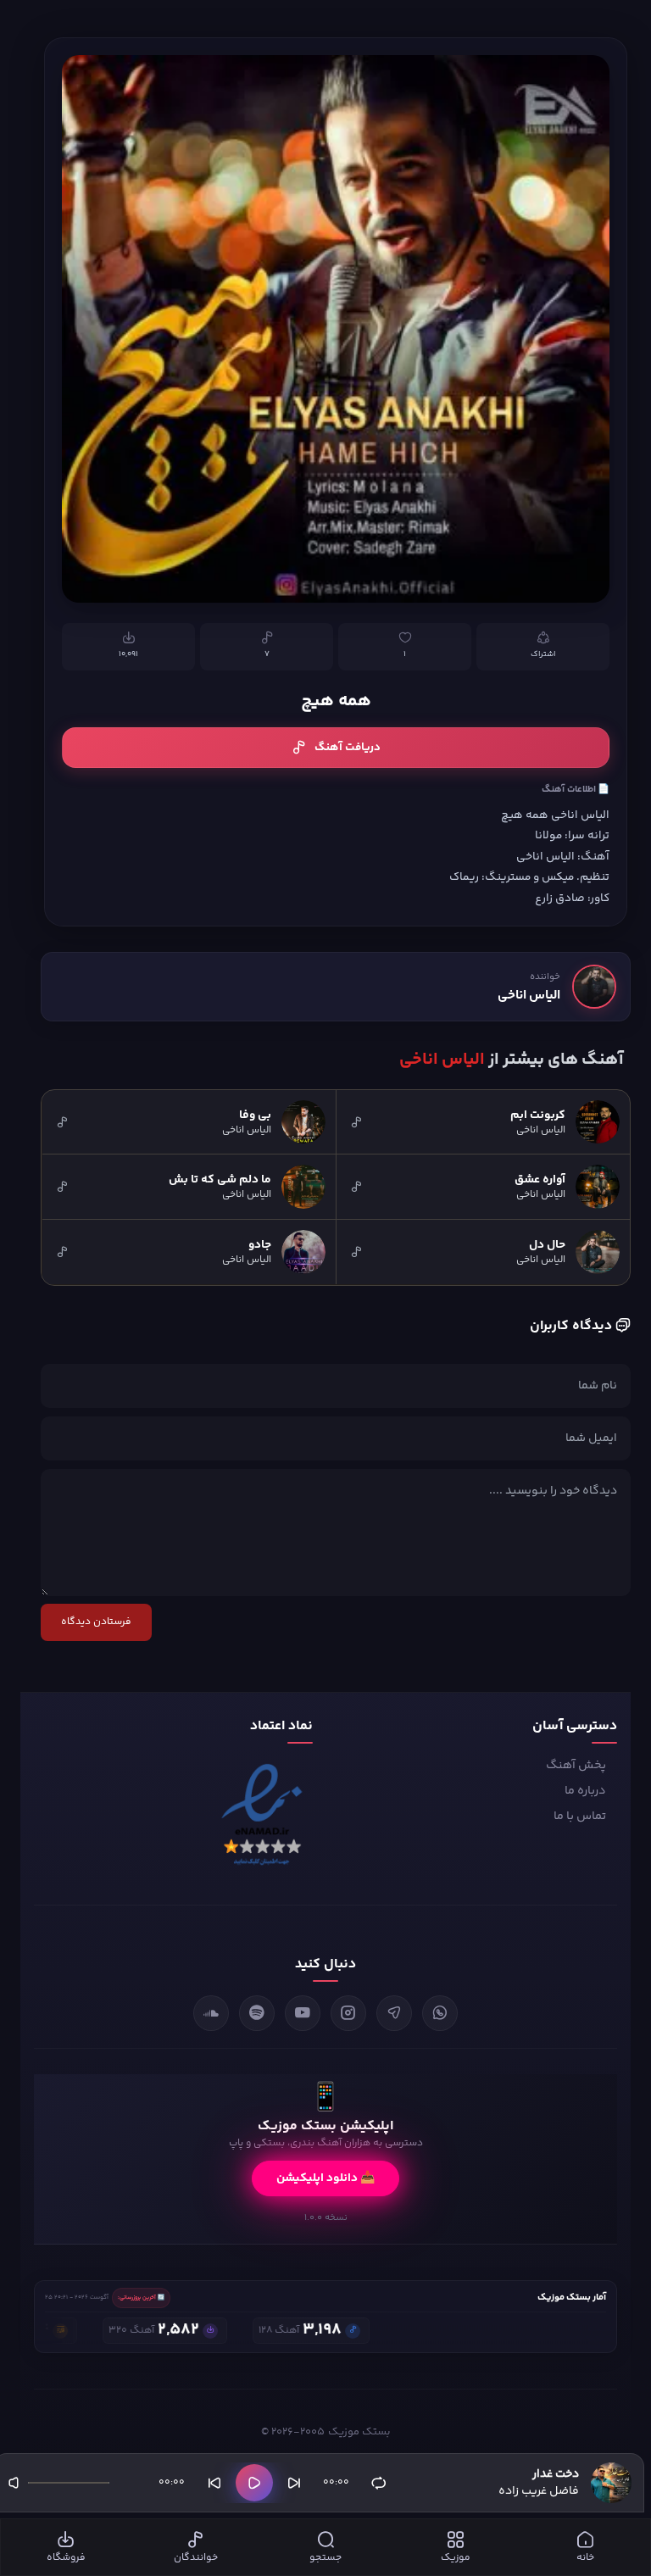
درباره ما (585, 1791)
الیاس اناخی (529, 996)
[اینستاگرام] (348, 2013)
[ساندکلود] (211, 2013)
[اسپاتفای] (257, 2013)
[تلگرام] (394, 2013)
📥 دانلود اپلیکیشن (325, 2178)
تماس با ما (580, 1817)
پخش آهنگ (576, 1766)
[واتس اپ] (440, 2013)
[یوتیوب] (303, 2013)
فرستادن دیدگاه (96, 1622)
